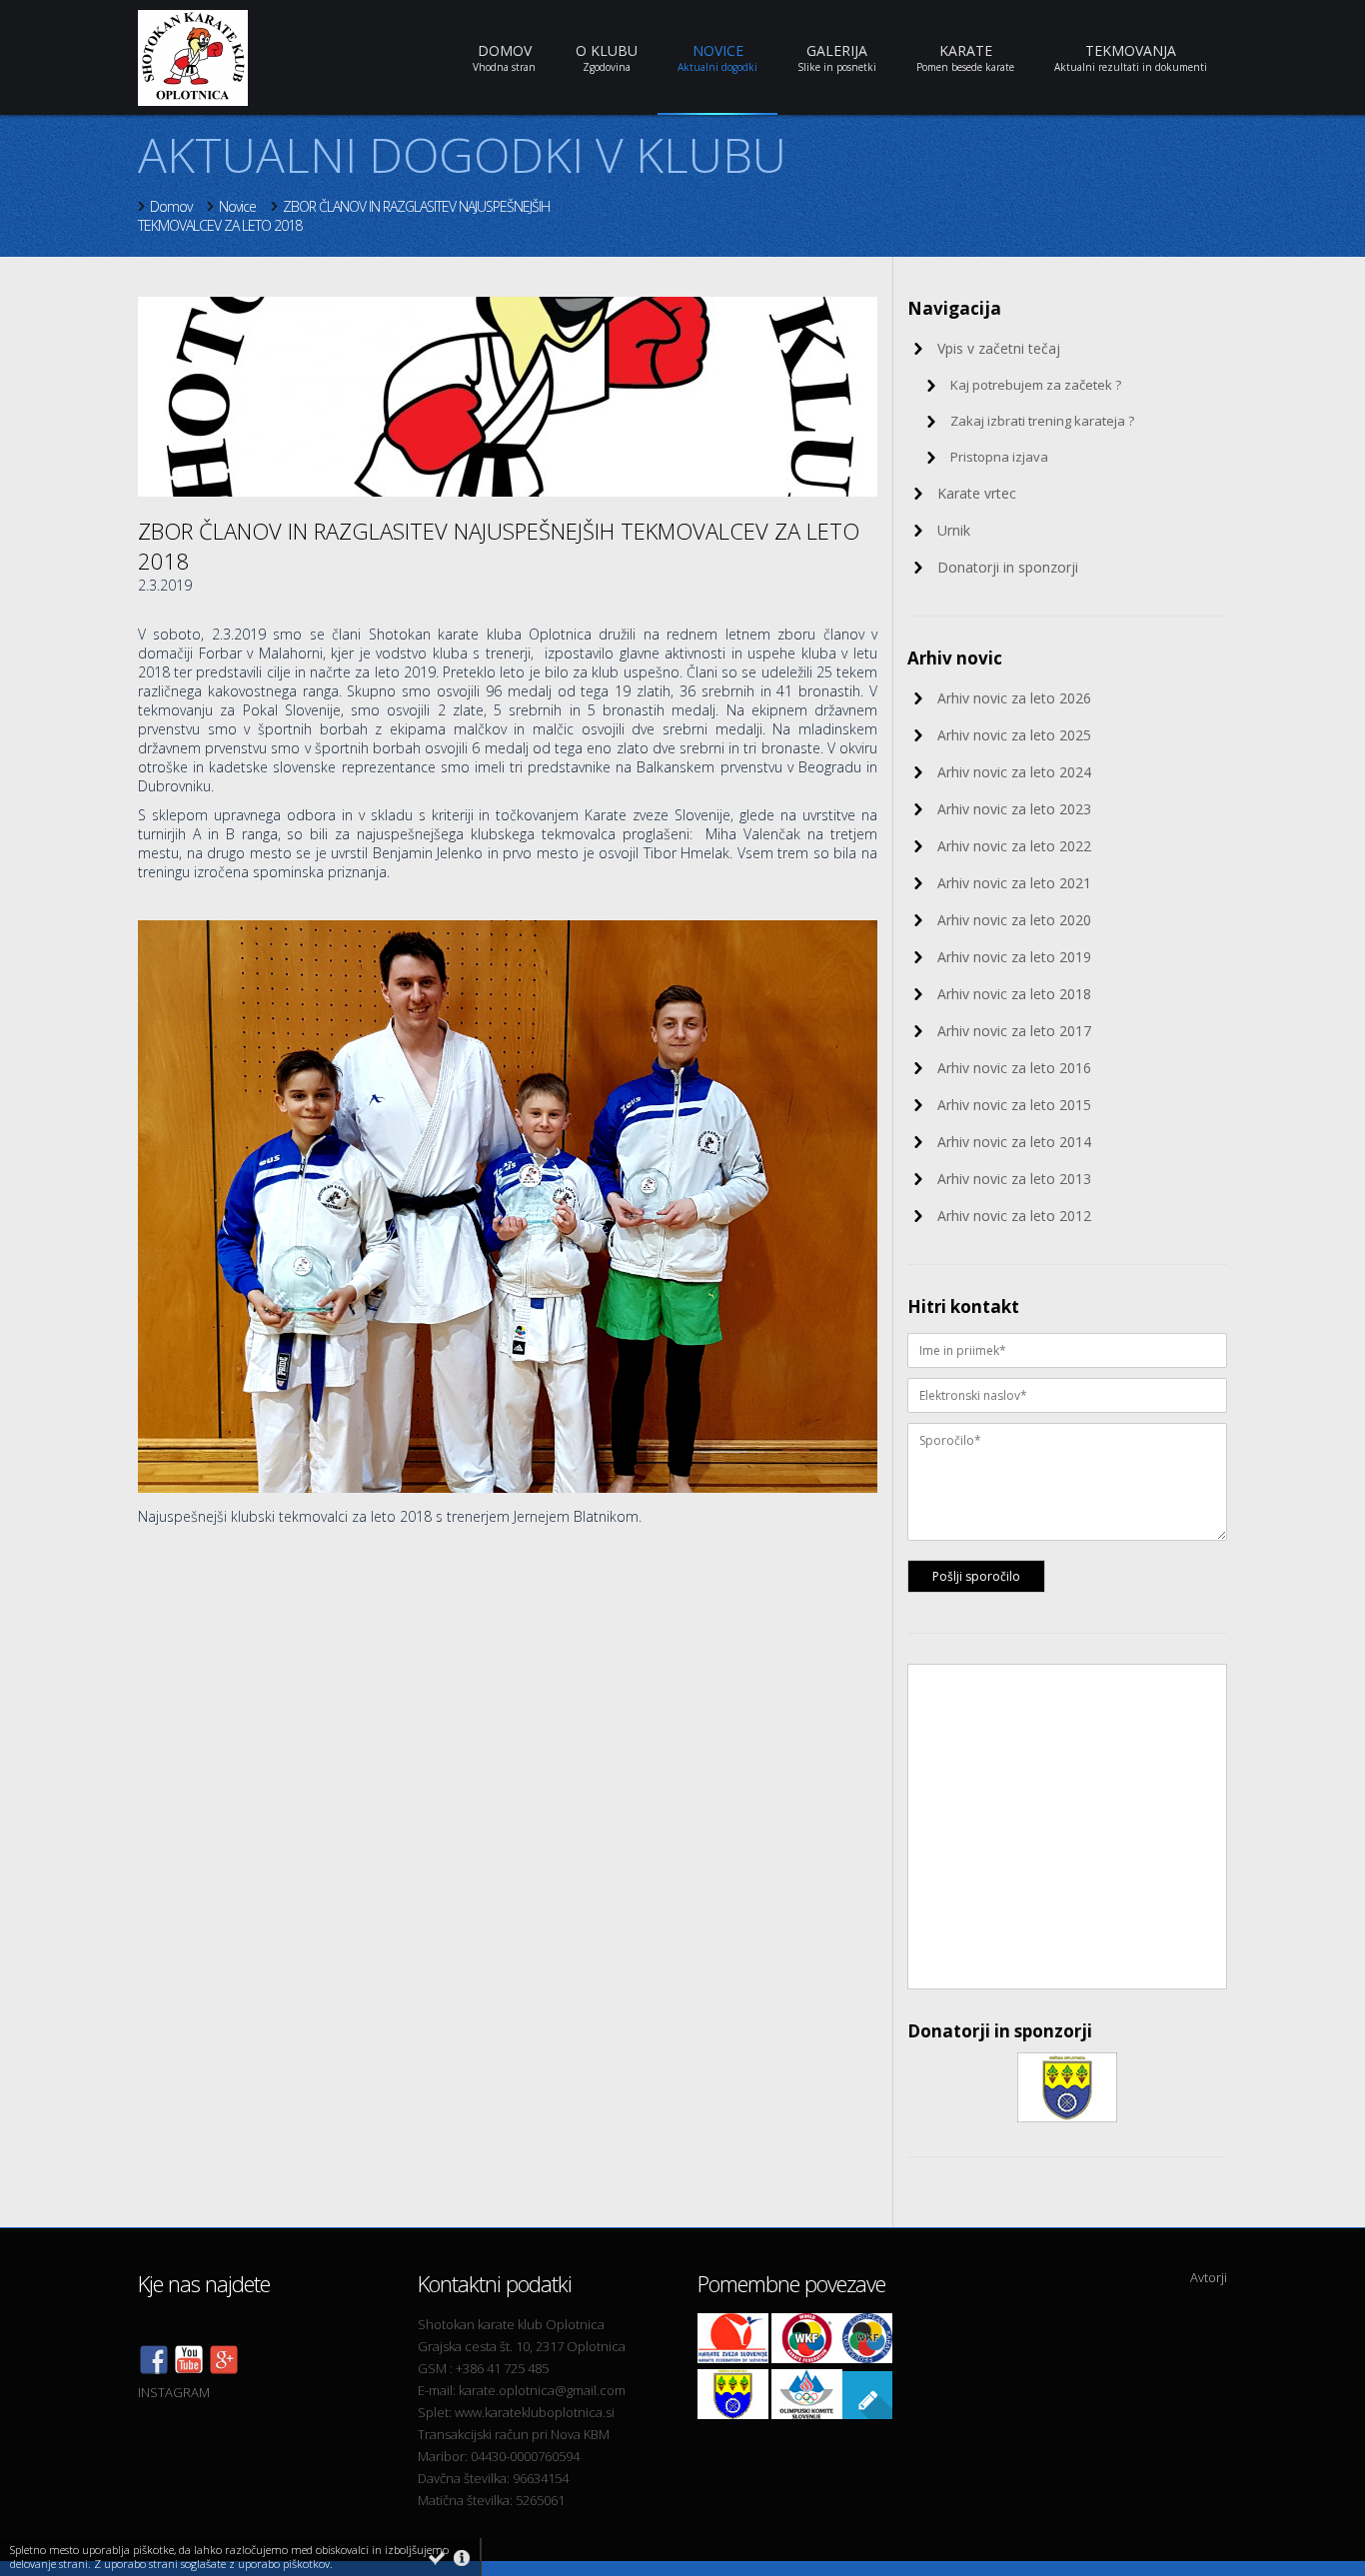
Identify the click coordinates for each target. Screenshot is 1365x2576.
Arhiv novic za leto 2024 (1014, 772)
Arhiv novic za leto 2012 (1014, 1216)
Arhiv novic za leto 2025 (1014, 735)
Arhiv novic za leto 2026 (1014, 698)
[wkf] (807, 2358)
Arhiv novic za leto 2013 (1014, 1179)
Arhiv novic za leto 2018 (1014, 994)
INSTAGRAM (174, 2392)
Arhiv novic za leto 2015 (1014, 1105)
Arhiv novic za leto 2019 (1014, 957)
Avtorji (1209, 2277)
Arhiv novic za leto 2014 (1014, 1142)
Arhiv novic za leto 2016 (1014, 1068)
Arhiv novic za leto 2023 (1014, 809)
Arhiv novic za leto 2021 (1014, 883)
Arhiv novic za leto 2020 (1014, 920)
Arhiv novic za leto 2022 (1014, 846)
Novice (237, 206)
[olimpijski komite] (807, 2414)
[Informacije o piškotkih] (462, 2558)
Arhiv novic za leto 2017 (1014, 1031)
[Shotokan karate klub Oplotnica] (189, 2370)
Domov (171, 206)
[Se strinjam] (437, 2558)
